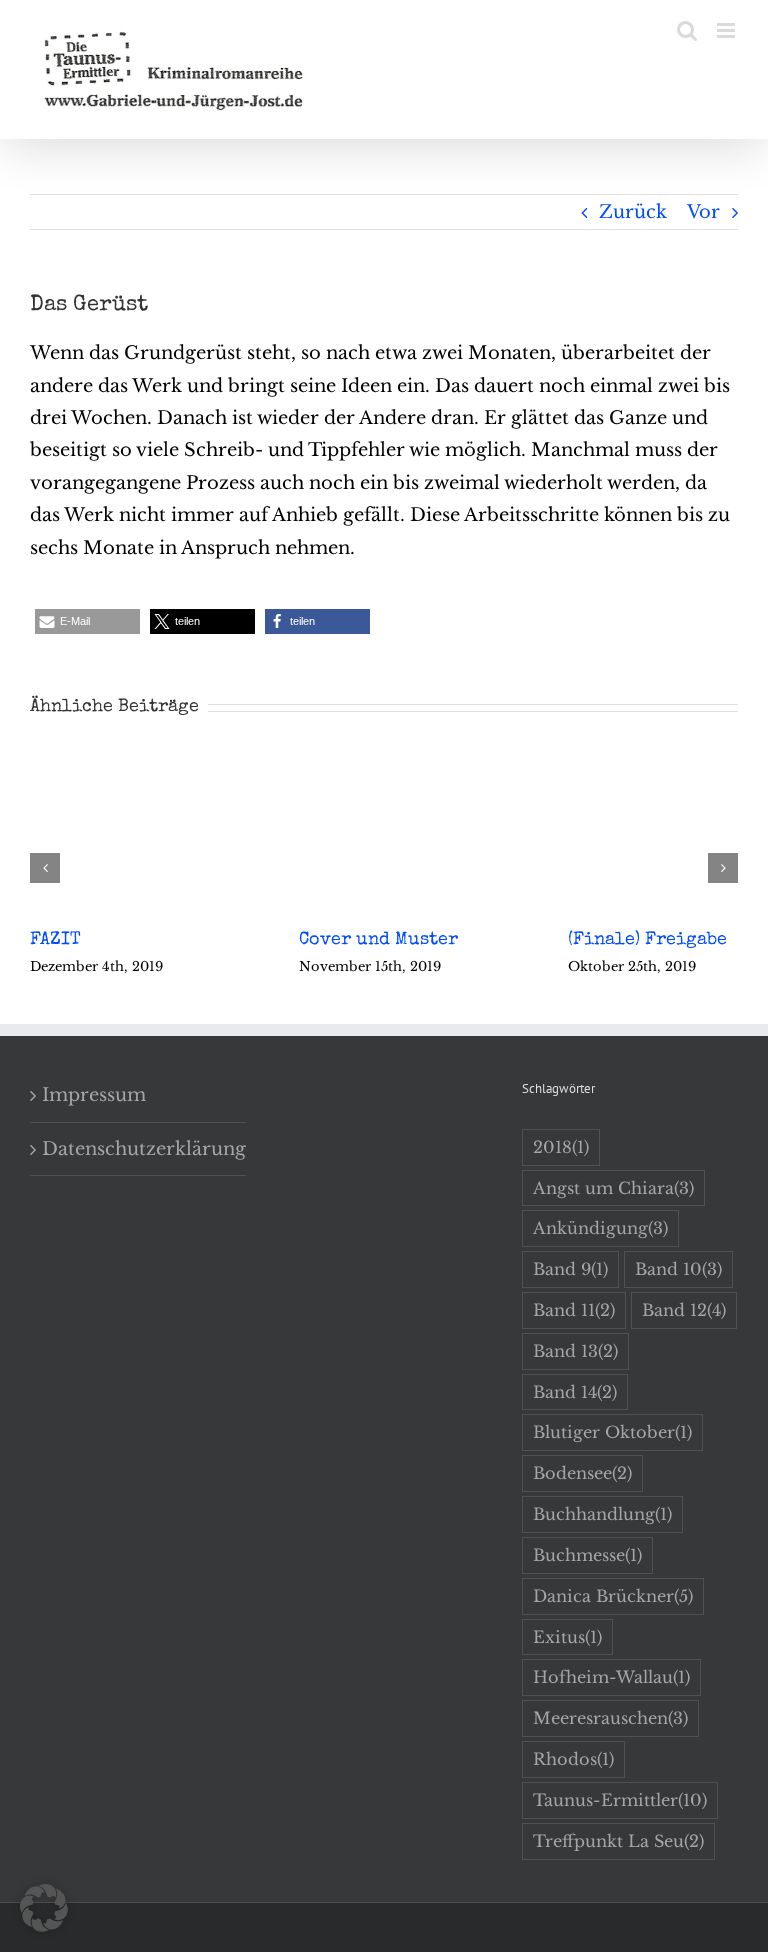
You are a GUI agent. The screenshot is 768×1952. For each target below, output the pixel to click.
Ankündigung (600, 1228)
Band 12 (684, 1310)
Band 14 (575, 1392)
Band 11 (574, 1310)
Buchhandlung (602, 1514)
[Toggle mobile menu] (727, 30)
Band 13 (575, 1351)
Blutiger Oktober (612, 1432)
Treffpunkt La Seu (618, 1841)
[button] (87, 621)
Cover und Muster (378, 940)
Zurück (633, 212)
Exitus (567, 1637)
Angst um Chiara (613, 1188)
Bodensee (582, 1473)
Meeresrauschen (610, 1718)
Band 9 (570, 1269)
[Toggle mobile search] (687, 30)
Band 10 (678, 1269)
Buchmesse (587, 1555)
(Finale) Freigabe (647, 940)
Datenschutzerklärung (139, 1149)
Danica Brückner (613, 1596)
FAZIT (55, 940)
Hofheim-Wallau (611, 1677)
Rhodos (573, 1759)
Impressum (94, 1095)
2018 (561, 1147)
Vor (703, 212)
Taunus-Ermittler (620, 1800)
